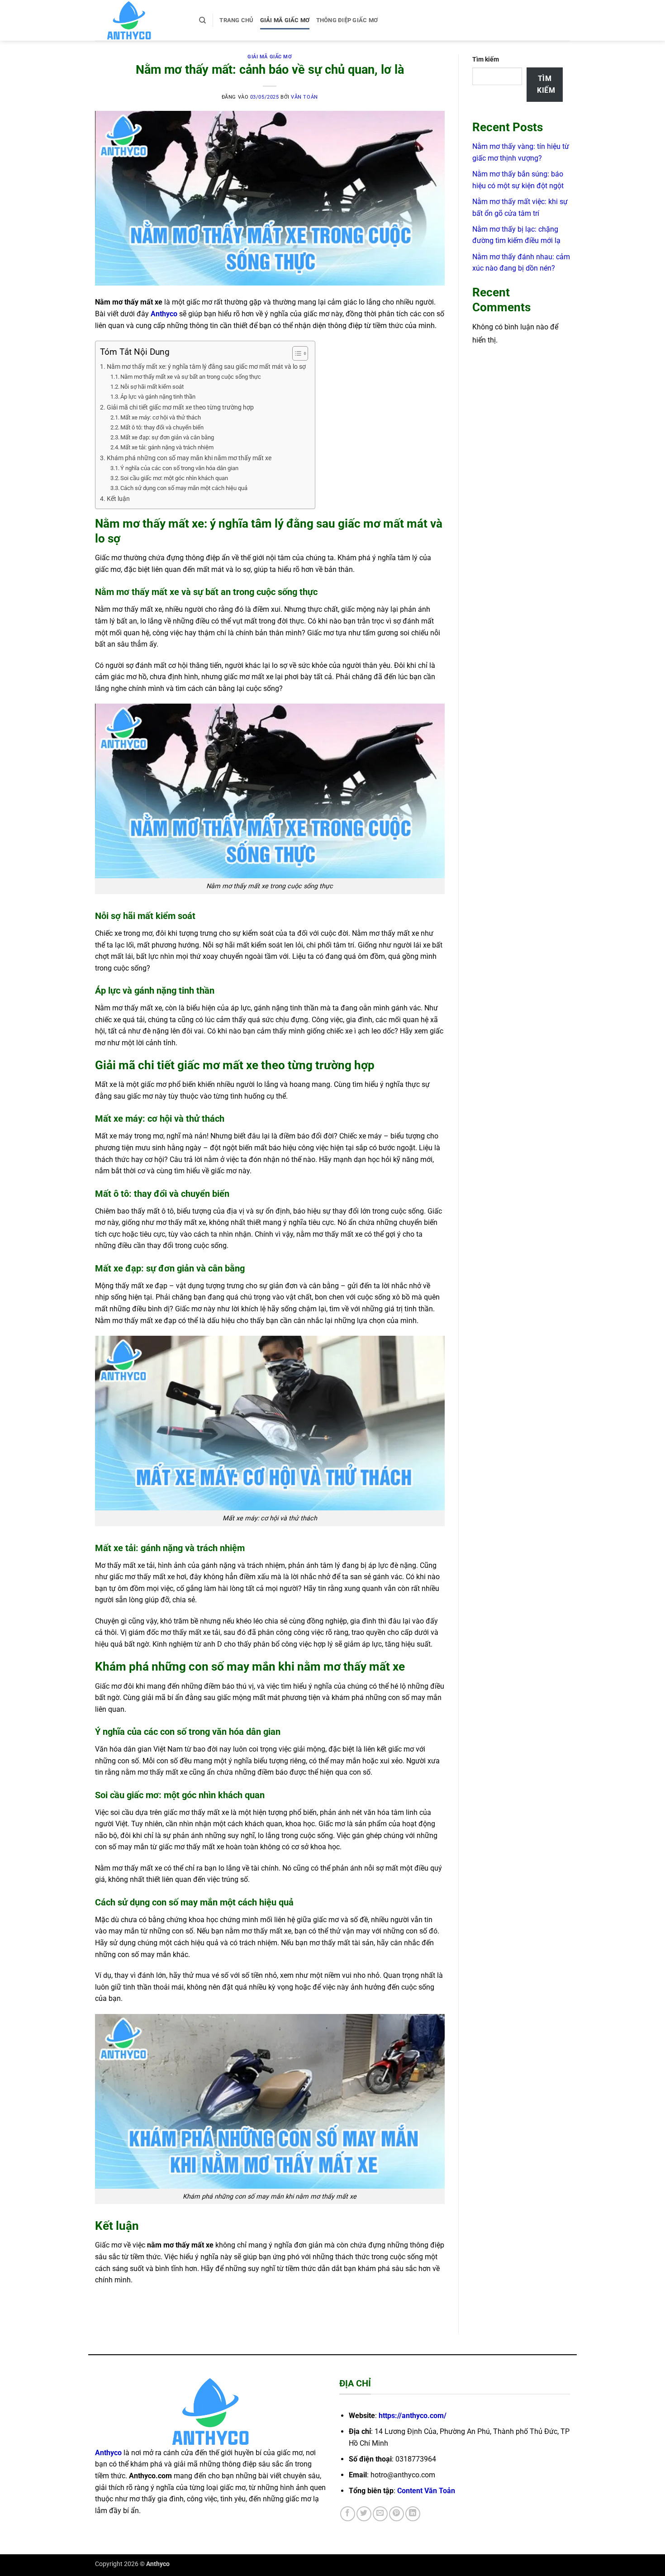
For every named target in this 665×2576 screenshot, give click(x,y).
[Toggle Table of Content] (296, 353)
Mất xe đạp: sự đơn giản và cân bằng (167, 437)
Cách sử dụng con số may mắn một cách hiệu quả (184, 488)
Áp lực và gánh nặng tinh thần (158, 397)
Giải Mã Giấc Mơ (285, 20)
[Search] (202, 20)
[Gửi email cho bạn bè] (380, 2514)
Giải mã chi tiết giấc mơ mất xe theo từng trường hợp (180, 407)
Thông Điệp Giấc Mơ (347, 20)
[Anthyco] (140, 20)
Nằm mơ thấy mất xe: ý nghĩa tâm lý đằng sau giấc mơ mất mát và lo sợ (206, 367)
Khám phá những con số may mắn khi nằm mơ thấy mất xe (189, 458)
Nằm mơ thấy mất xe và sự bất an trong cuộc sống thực (191, 377)
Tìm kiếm (486, 60)
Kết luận (118, 499)
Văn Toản (304, 97)
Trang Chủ (236, 20)
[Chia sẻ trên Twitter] (364, 2514)
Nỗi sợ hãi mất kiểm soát (152, 387)
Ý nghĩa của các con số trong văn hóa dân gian (179, 468)
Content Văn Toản (426, 2491)
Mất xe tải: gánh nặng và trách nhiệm (167, 447)
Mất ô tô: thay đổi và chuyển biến (162, 427)
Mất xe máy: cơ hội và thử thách (161, 417)
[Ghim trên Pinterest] (397, 2514)
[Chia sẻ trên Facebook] (348, 2514)
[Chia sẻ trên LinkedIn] (413, 2514)
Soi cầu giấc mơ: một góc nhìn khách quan (174, 478)
